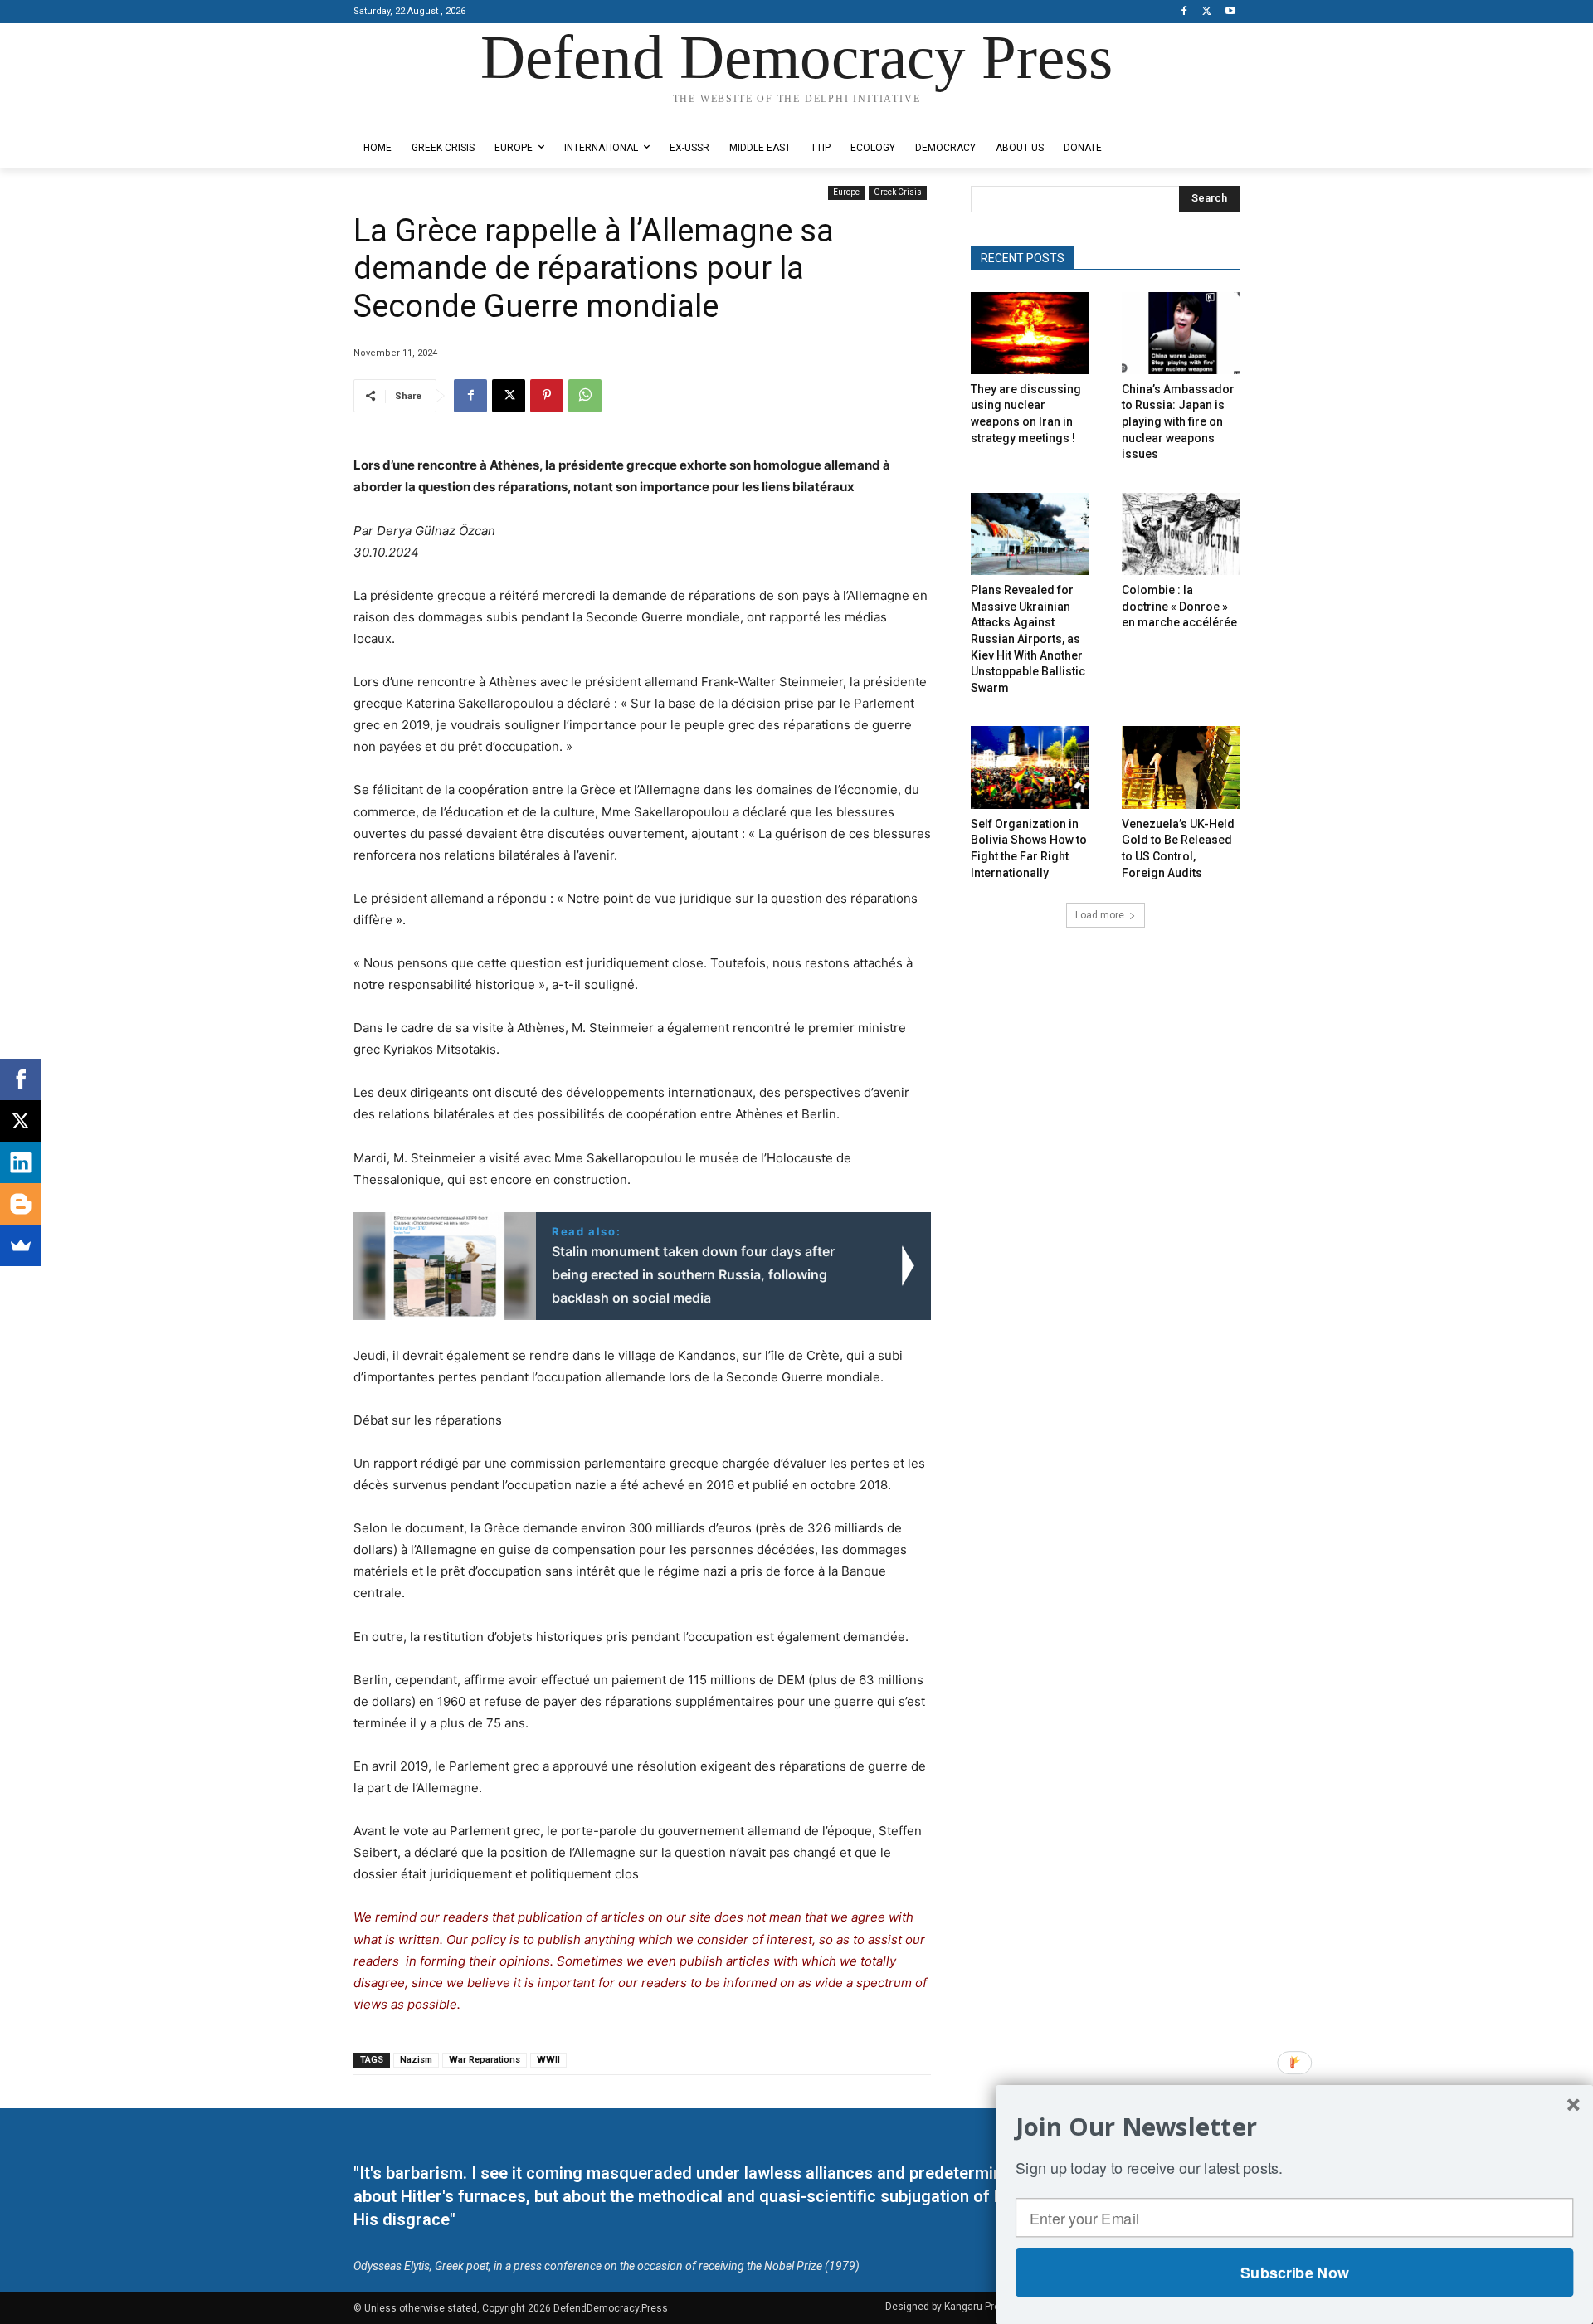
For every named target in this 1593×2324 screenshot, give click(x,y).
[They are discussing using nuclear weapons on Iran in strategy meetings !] (1030, 333)
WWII (548, 2060)
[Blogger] (21, 1204)
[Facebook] (1184, 12)
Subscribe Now (1294, 2273)
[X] (1207, 12)
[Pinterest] (547, 396)
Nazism (416, 2060)
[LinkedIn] (21, 1162)
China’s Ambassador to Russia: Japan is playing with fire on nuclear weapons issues (1178, 421)
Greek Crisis (898, 192)
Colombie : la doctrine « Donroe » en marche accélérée (1179, 606)
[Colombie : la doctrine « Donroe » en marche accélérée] (1181, 534)
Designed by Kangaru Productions (418, 115)
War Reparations (485, 2060)
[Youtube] (1230, 12)
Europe (846, 192)
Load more (1100, 915)
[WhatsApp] (585, 396)
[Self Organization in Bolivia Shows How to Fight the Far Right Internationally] (1030, 767)
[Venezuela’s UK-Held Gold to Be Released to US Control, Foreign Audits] (1181, 767)
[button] (1294, 2127)
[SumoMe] (21, 1245)
